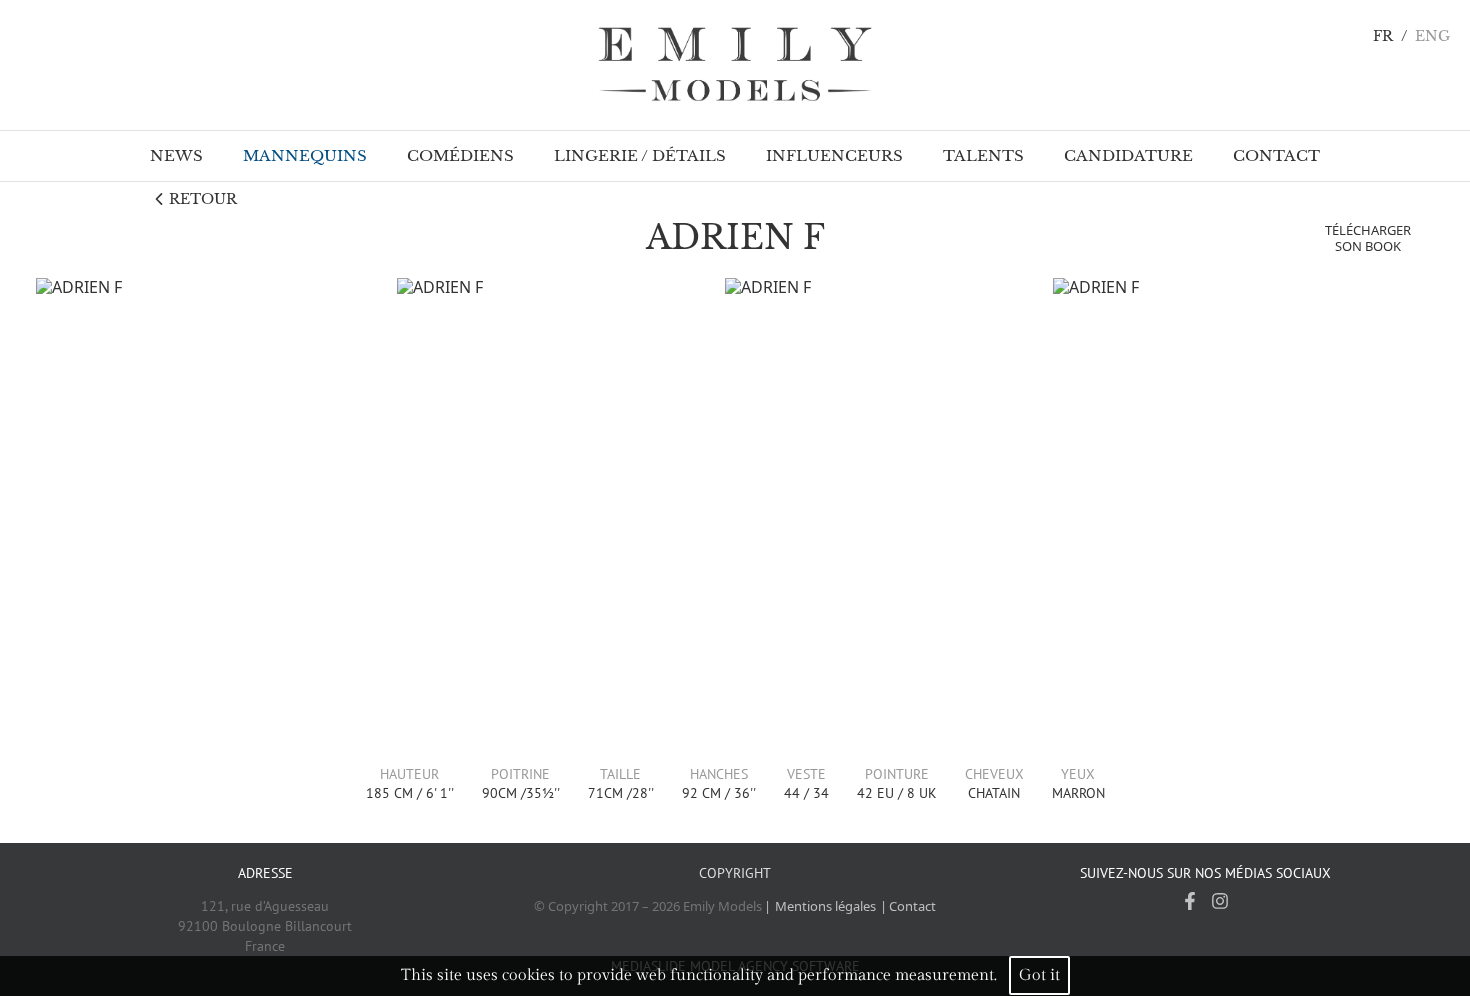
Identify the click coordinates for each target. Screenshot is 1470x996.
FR (1383, 36)
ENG (1432, 36)
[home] (735, 65)
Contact (912, 906)
